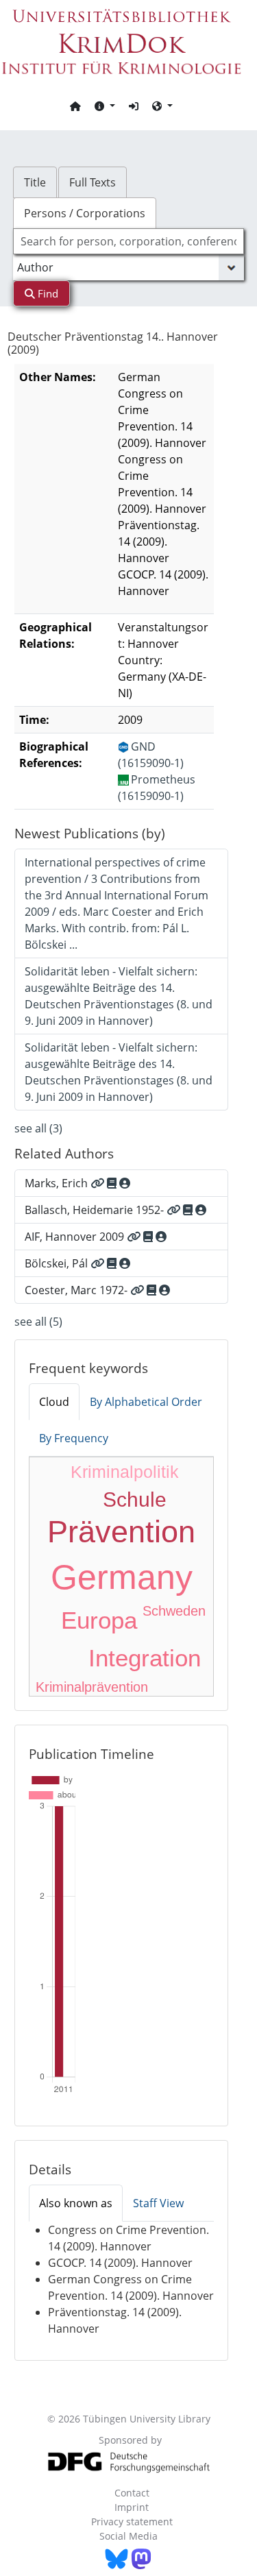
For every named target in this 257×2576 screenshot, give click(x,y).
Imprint (132, 2507)
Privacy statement (132, 2522)
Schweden (174, 1611)
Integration (145, 1658)
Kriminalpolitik (125, 1472)
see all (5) (38, 1322)
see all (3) (38, 1128)
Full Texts (93, 182)
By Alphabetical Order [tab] (146, 1402)
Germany (122, 1577)
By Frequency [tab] (74, 1438)
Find (47, 293)
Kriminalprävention (92, 1687)
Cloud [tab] (54, 1402)
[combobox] (129, 241)
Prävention (121, 1532)
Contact (132, 2493)
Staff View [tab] (158, 2203)
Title (35, 182)
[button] (105, 106)
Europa (99, 1620)
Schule (135, 1499)
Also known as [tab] (76, 2203)
